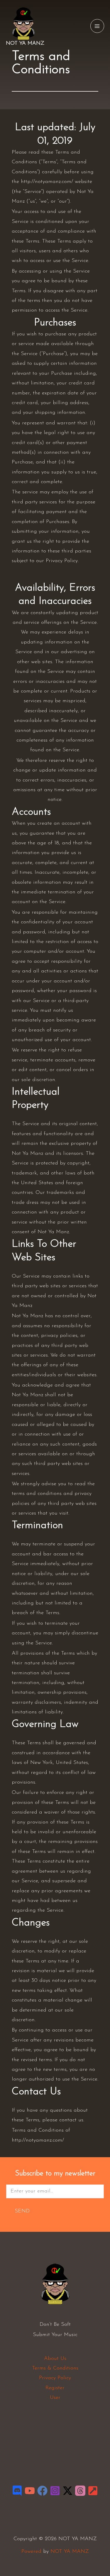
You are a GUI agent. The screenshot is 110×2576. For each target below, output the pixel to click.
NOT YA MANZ (25, 43)
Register (55, 2388)
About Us (55, 2359)
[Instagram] (55, 2491)
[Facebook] (42, 2491)
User (55, 2398)
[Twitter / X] (68, 2491)
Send (22, 2211)
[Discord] (17, 2491)
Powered (31, 2552)
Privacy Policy (55, 2378)
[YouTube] (30, 2491)
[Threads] (80, 2491)
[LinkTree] (93, 2491)
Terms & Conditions (55, 2368)
